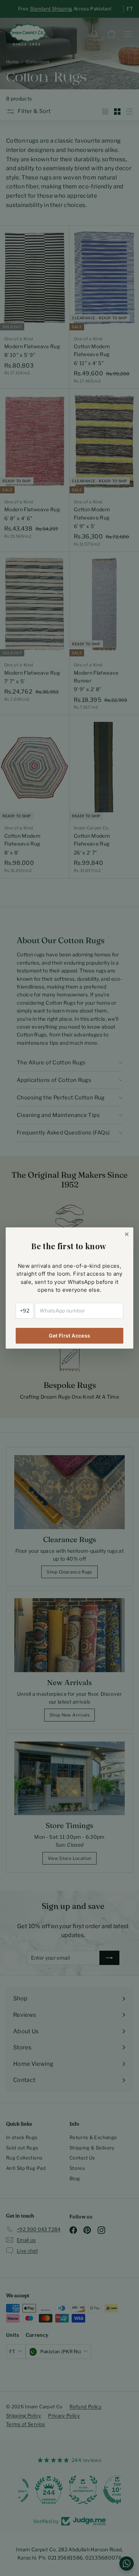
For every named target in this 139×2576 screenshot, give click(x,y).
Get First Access (70, 1336)
